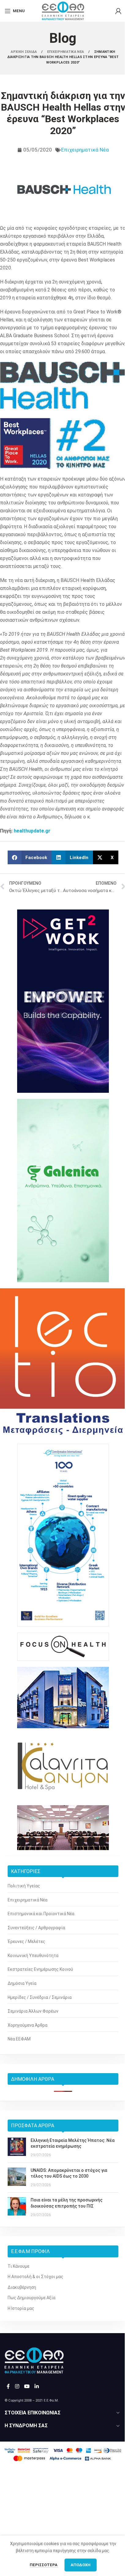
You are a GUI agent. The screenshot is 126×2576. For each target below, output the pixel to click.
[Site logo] (63, 10)
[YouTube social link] (27, 2387)
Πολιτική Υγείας (24, 1886)
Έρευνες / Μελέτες (26, 1941)
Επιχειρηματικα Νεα (66, 52)
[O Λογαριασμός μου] (118, 11)
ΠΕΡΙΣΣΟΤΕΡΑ (44, 2565)
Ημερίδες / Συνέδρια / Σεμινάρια (40, 1997)
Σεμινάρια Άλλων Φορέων (33, 2011)
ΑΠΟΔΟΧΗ (81, 2565)
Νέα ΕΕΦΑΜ (19, 2039)
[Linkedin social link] (37, 2387)
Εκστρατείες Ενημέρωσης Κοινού (40, 1969)
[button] (30, 857)
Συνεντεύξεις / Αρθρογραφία (36, 1928)
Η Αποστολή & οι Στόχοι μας (35, 2277)
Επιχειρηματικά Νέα (85, 150)
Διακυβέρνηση (22, 2287)
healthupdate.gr (32, 831)
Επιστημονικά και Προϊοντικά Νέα (41, 1914)
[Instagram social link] (17, 2387)
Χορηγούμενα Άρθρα (28, 2025)
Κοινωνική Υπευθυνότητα (33, 1956)
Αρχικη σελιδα (24, 52)
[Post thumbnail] (17, 2148)
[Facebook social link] (8, 2387)
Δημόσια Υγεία (22, 1983)
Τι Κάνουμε (19, 2266)
